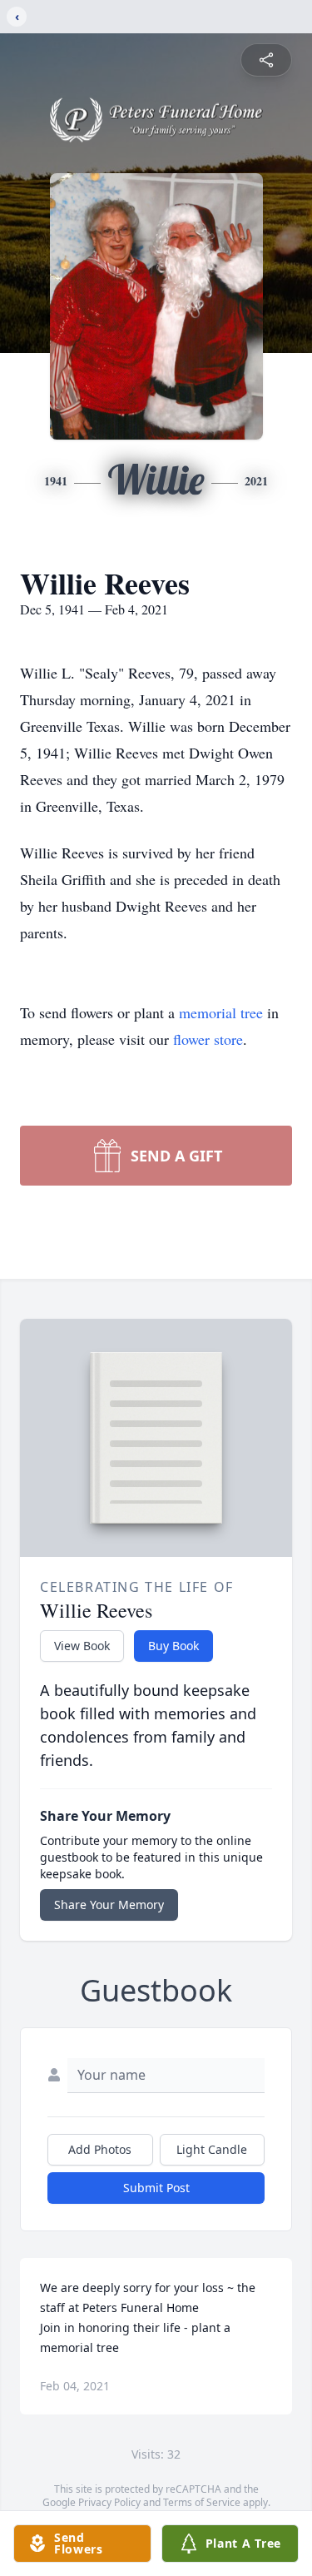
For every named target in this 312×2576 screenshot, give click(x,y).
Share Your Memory (109, 1905)
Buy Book (173, 1646)
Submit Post (156, 2188)
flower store (208, 1039)
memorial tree (221, 1012)
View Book (82, 1646)
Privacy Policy (109, 2502)
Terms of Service (202, 2502)
